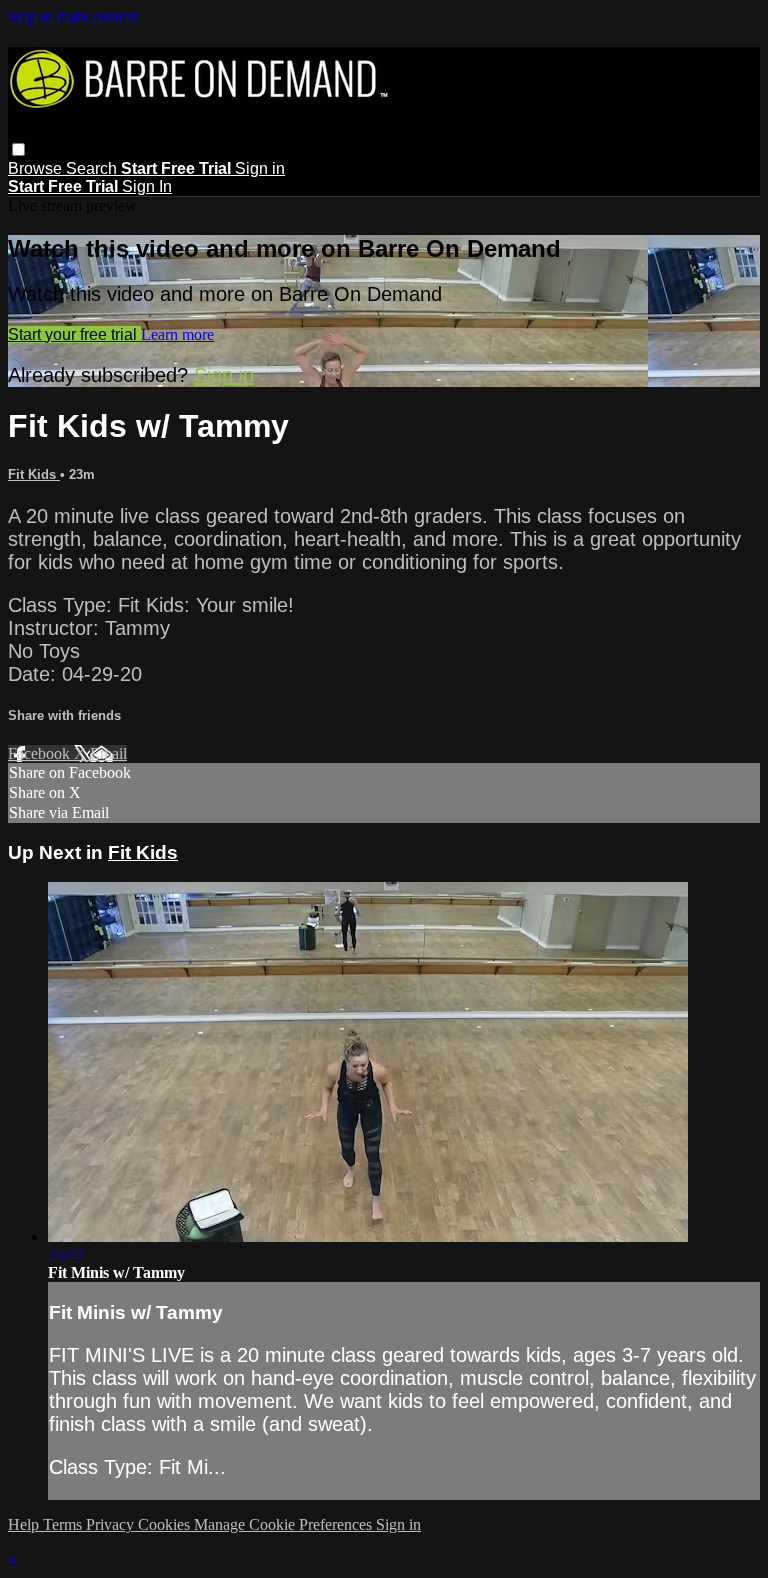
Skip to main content (73, 16)
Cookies (166, 1524)
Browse (37, 168)
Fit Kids (34, 474)
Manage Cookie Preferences (285, 1524)
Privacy (112, 1524)
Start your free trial (74, 334)
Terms (64, 1524)
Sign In (147, 186)
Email (108, 753)
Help (25, 1524)
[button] (18, 149)
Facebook (41, 753)
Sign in (260, 168)
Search (93, 168)
